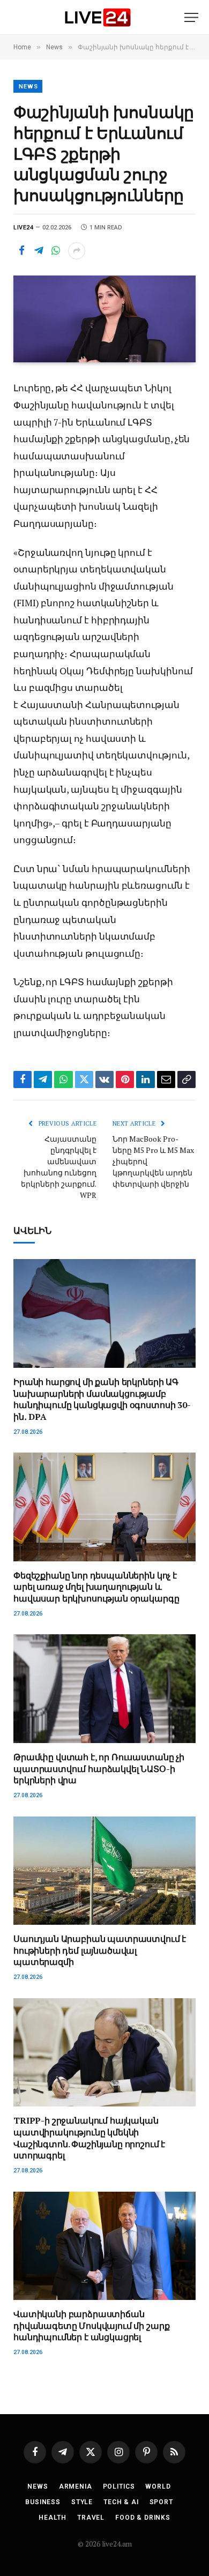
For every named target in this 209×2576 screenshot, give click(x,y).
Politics (119, 2486)
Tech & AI (121, 2502)
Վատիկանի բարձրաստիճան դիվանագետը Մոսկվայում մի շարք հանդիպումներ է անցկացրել (91, 2326)
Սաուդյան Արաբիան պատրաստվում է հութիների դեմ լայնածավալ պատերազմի (100, 1950)
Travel (91, 2518)
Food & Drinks (143, 2518)
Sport (161, 2502)
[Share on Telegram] (39, 251)
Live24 (23, 228)
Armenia (76, 2486)
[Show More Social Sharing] (77, 251)
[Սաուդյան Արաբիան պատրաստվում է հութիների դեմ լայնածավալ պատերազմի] (104, 1871)
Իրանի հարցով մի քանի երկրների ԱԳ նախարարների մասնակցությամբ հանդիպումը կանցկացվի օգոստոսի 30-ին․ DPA (102, 1399)
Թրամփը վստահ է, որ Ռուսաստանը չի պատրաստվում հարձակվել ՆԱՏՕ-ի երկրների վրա (99, 1769)
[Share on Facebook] (21, 251)
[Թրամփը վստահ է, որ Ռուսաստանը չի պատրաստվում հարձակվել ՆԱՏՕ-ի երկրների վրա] (104, 1688)
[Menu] (191, 17)
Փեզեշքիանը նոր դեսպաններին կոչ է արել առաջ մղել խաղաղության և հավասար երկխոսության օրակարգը (96, 1587)
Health (53, 2518)
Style (82, 2502)
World (158, 2486)
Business (43, 2502)
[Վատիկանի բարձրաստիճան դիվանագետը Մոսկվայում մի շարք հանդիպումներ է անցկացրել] (104, 2246)
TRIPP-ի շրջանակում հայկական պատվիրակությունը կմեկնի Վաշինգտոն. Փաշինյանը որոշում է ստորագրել (89, 2138)
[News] (98, 17)
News (28, 87)
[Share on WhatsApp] (56, 251)
